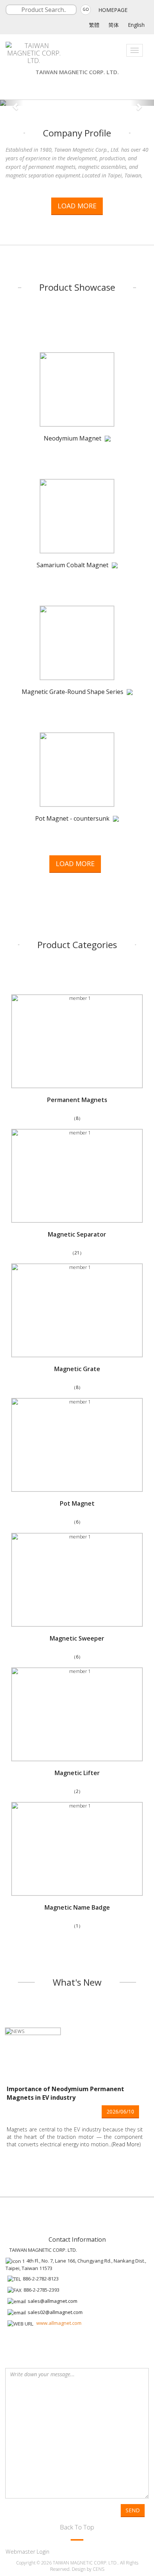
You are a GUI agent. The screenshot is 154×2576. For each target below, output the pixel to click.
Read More (126, 2144)
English (136, 25)
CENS (98, 2569)
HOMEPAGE (113, 10)
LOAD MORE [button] (77, 206)
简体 (114, 25)
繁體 (94, 25)
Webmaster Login (27, 2552)
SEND (133, 2510)
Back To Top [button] (77, 2527)
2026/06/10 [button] (120, 2111)
